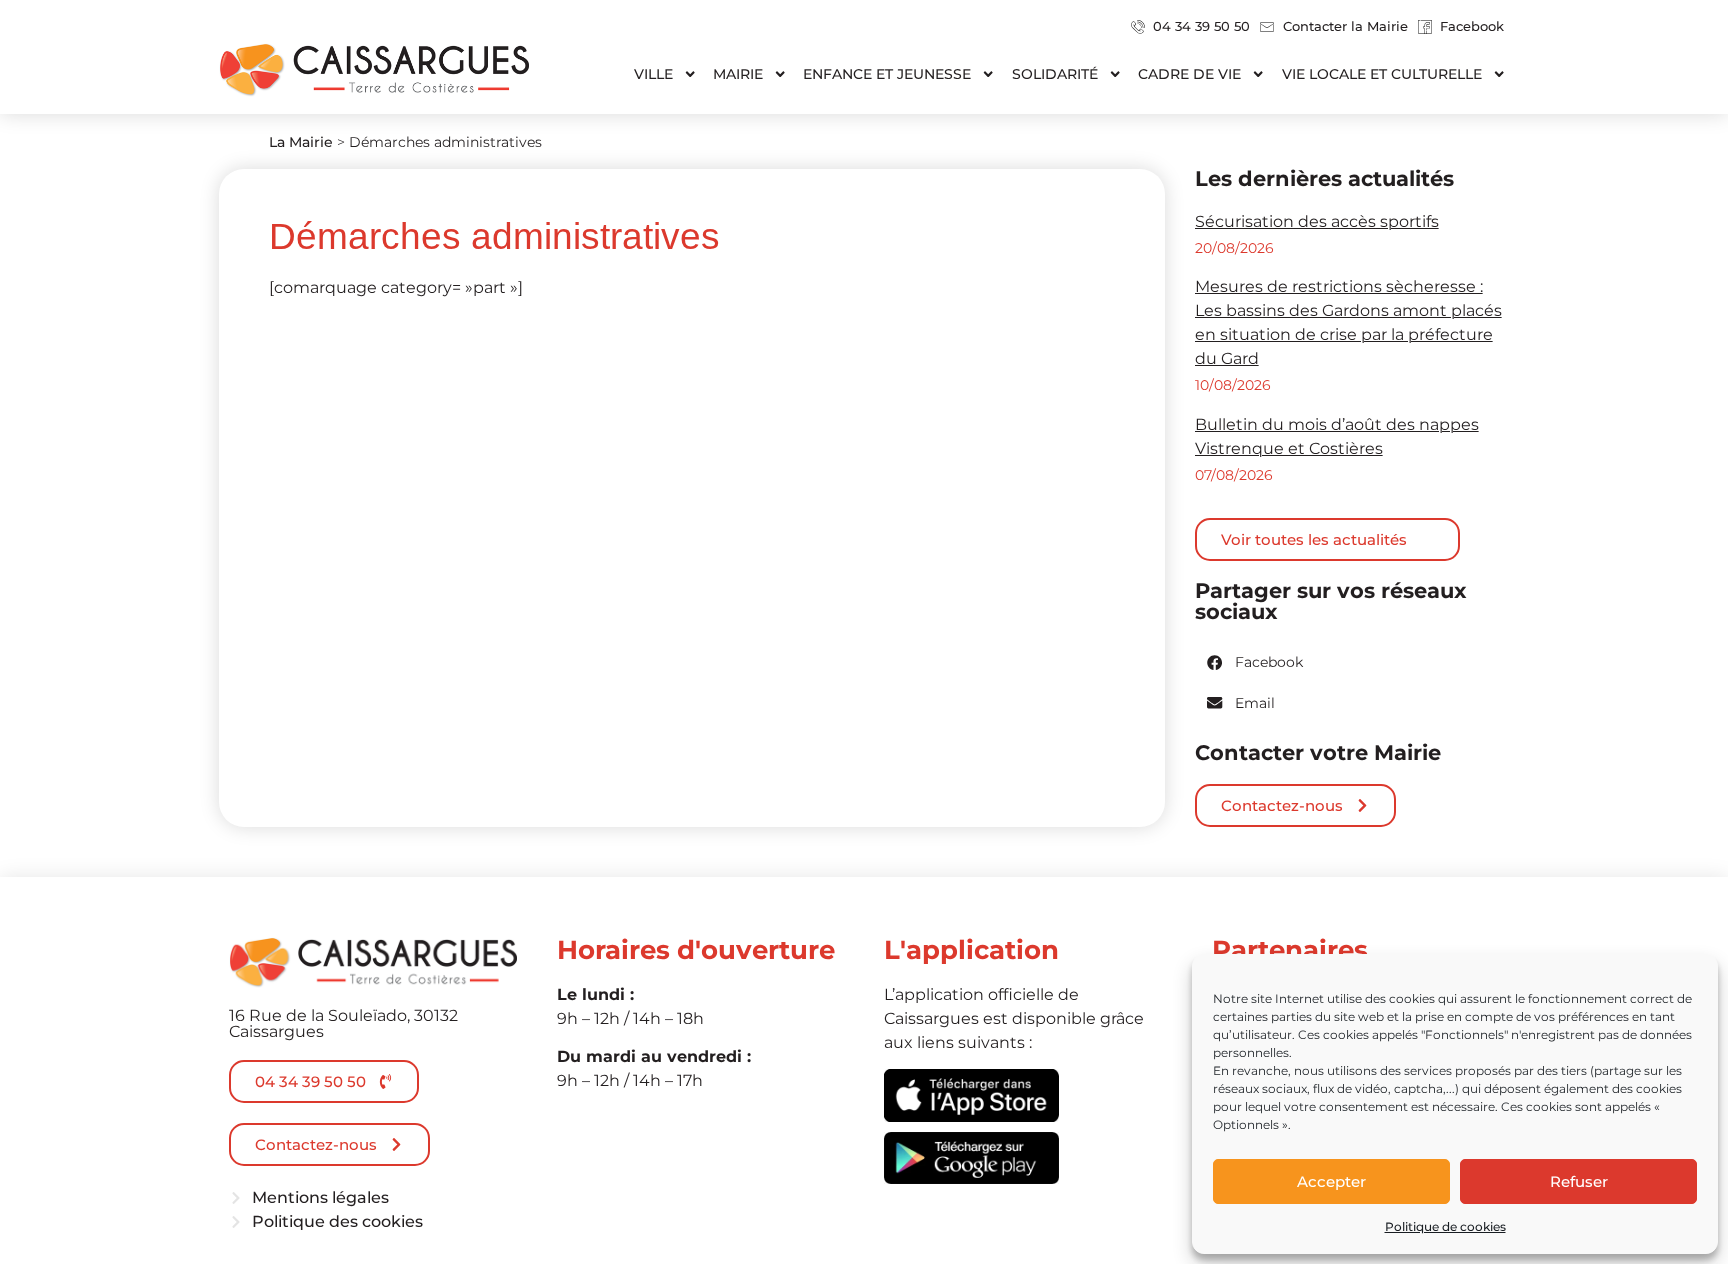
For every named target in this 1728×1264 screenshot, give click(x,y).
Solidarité (1055, 74)
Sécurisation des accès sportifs (1317, 221)
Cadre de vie (1189, 74)
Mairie (738, 74)
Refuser (1579, 1181)
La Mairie (301, 142)
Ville (653, 74)
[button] (1256, 662)
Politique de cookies (1445, 1226)
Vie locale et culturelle (1382, 74)
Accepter (1331, 1181)
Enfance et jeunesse (887, 74)
